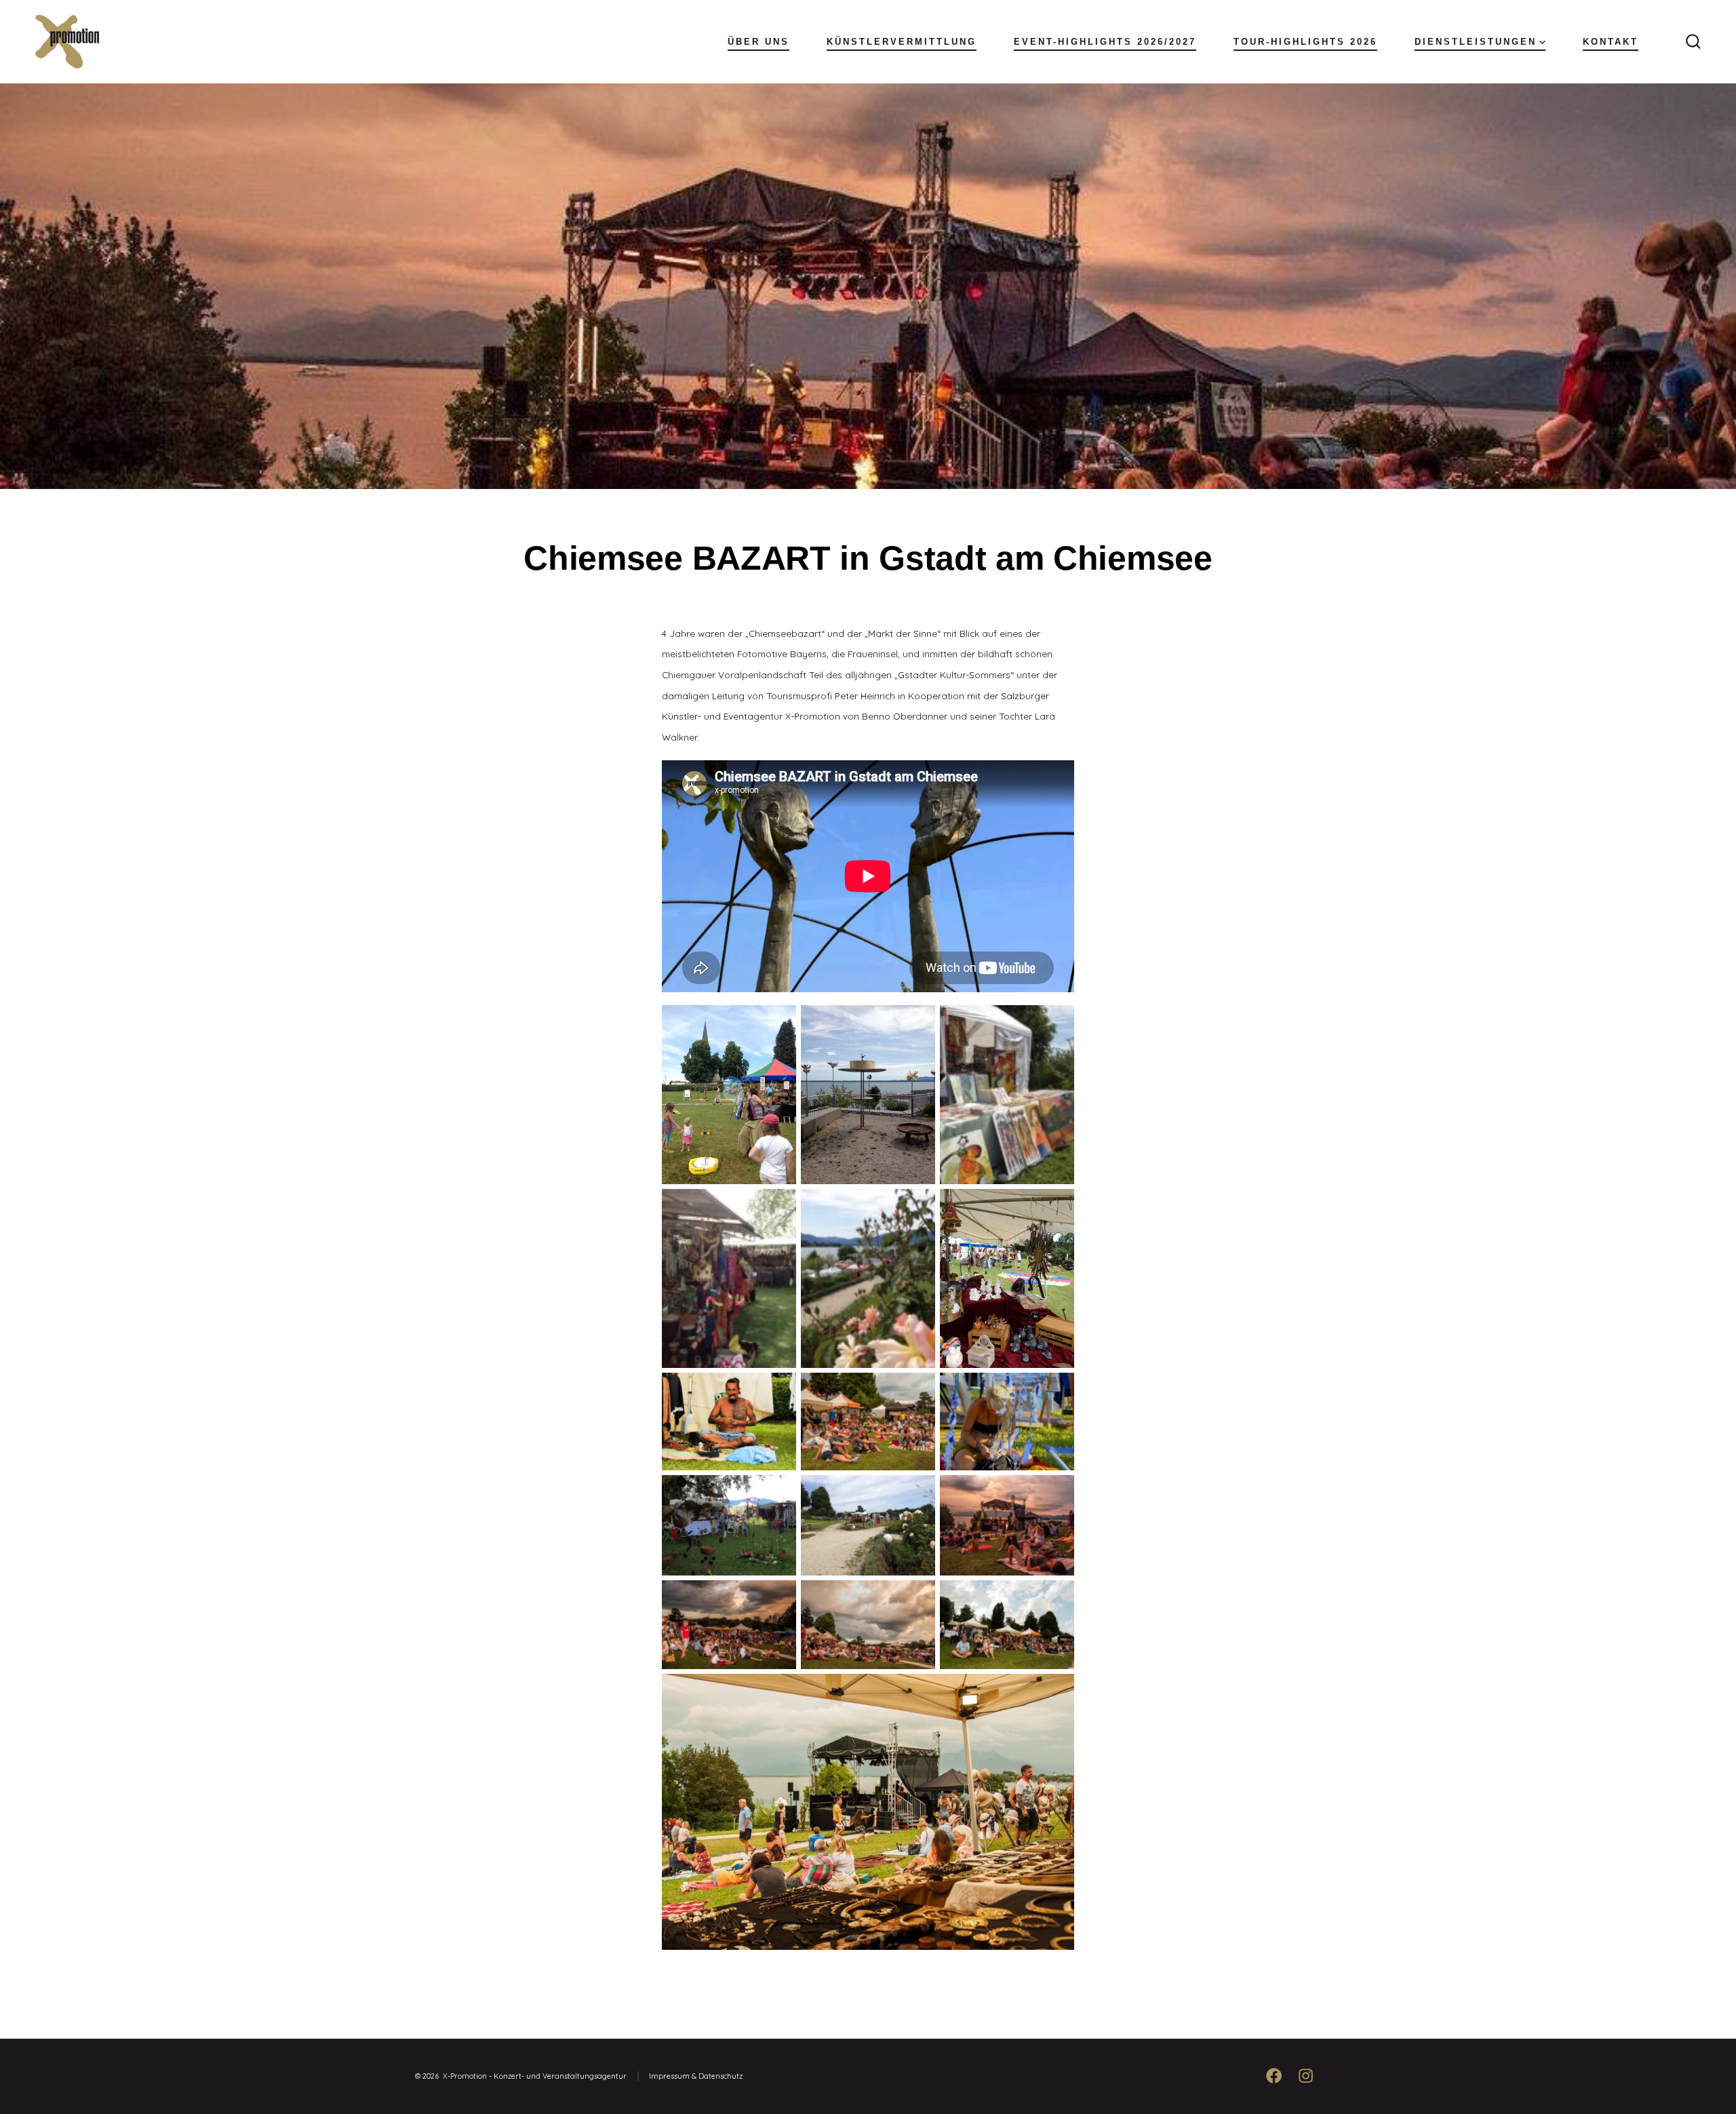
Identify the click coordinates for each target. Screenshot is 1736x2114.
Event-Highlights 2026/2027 (1105, 42)
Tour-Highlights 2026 (1305, 42)
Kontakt (1611, 42)
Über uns (758, 42)
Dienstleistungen (1476, 42)
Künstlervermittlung (902, 42)
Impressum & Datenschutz (696, 2076)
